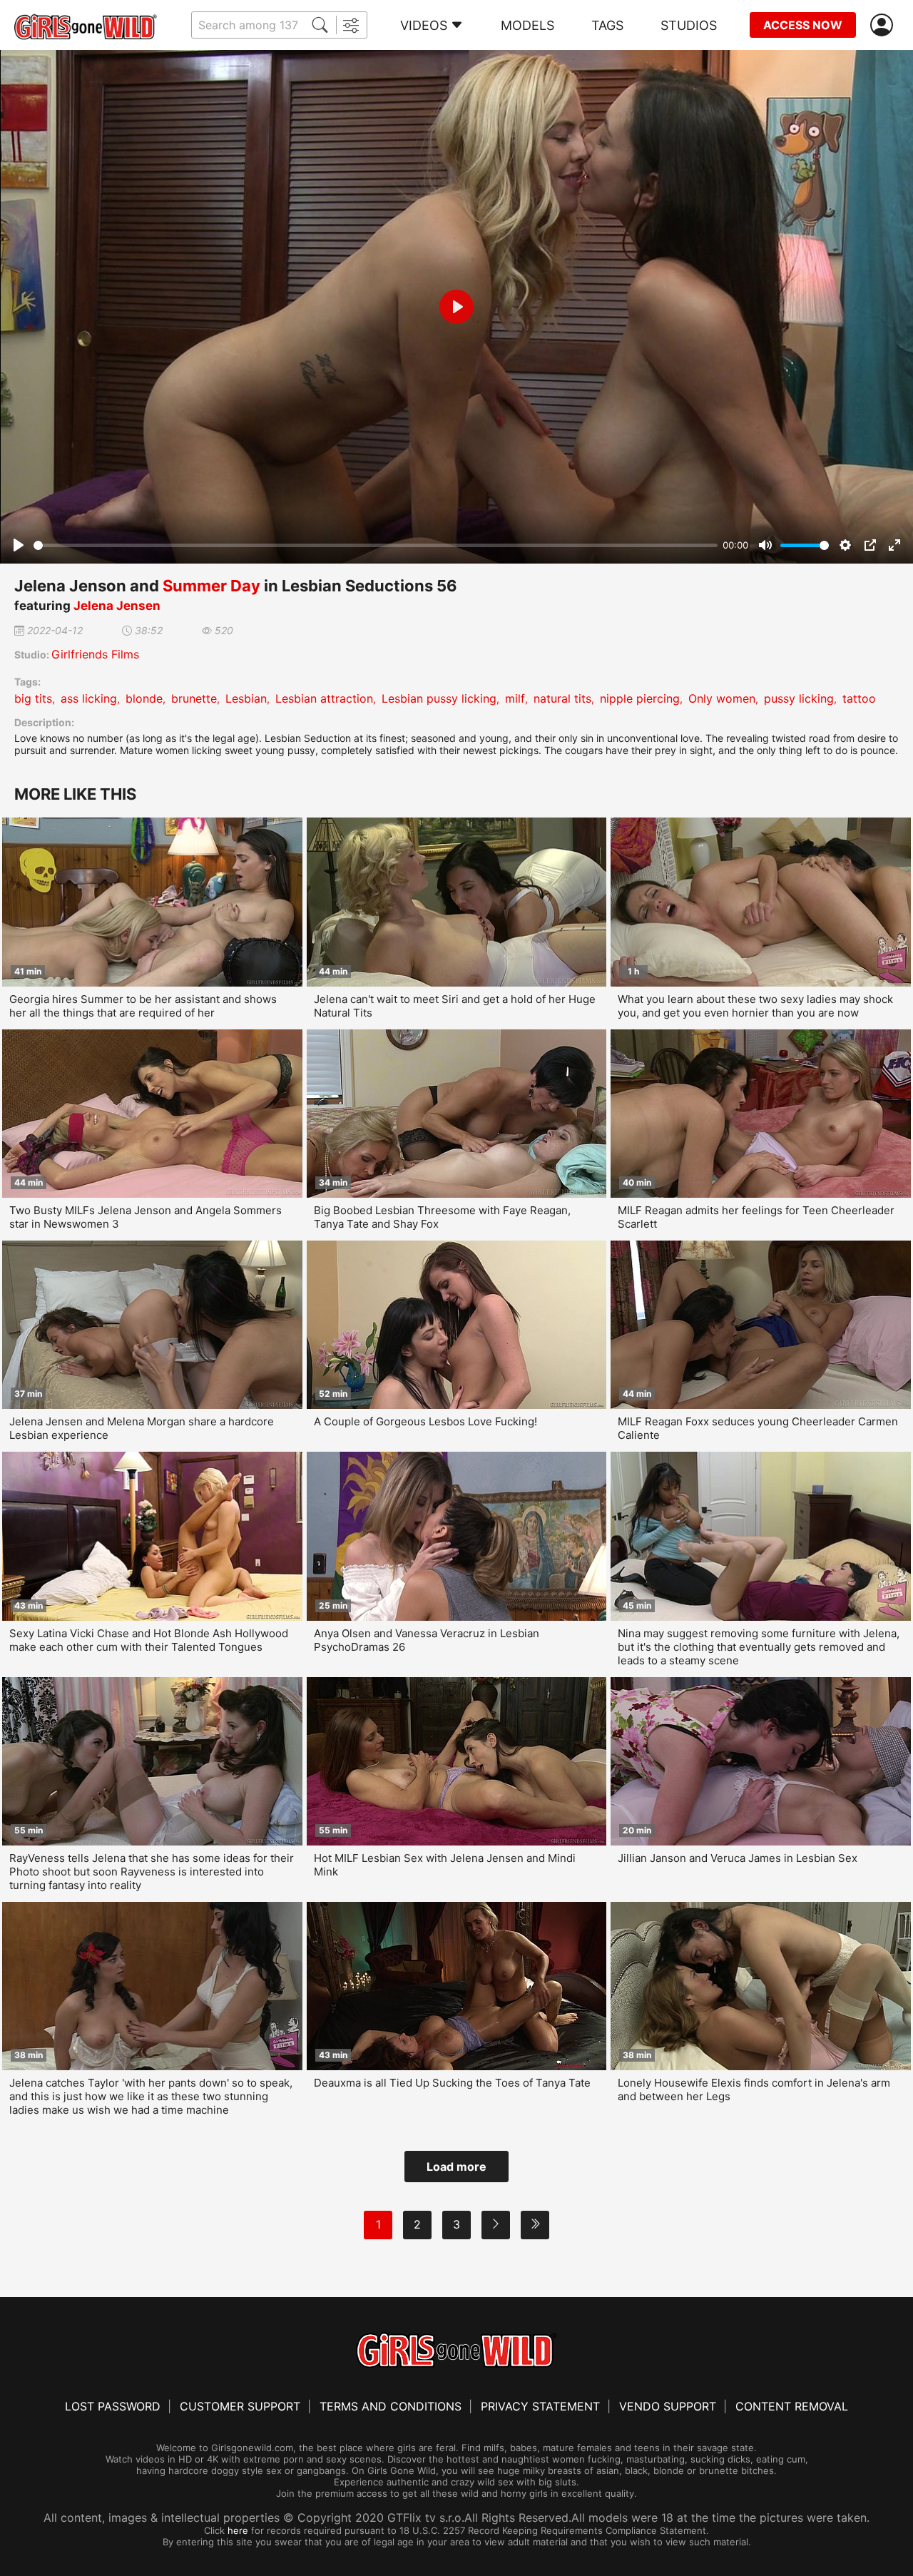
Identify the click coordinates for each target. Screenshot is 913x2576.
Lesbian (246, 698)
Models (527, 25)
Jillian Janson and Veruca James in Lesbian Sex (738, 1858)
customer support (240, 2406)
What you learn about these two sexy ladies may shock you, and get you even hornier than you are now (755, 1006)
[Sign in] (884, 25)
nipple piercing (640, 698)
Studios (689, 25)
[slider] (376, 545)
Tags (607, 25)
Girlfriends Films (95, 654)
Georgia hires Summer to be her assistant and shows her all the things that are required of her (143, 1006)
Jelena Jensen (117, 606)
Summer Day (211, 586)
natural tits (562, 698)
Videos (424, 25)
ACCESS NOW (803, 25)
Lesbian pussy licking (439, 698)
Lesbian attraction (324, 698)
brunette (194, 698)
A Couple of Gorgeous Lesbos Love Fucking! (425, 1421)
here (238, 2530)
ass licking (89, 698)
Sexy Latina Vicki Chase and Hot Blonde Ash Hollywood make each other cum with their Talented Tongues (149, 1640)
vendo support (668, 2406)
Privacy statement (540, 2406)
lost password (113, 2406)
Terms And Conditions (391, 2406)
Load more (456, 2167)
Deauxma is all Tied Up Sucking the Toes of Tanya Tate (452, 2083)
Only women (722, 698)
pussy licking (799, 698)
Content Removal (792, 2406)
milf (515, 698)
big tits (33, 698)
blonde (144, 698)
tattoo (859, 698)
